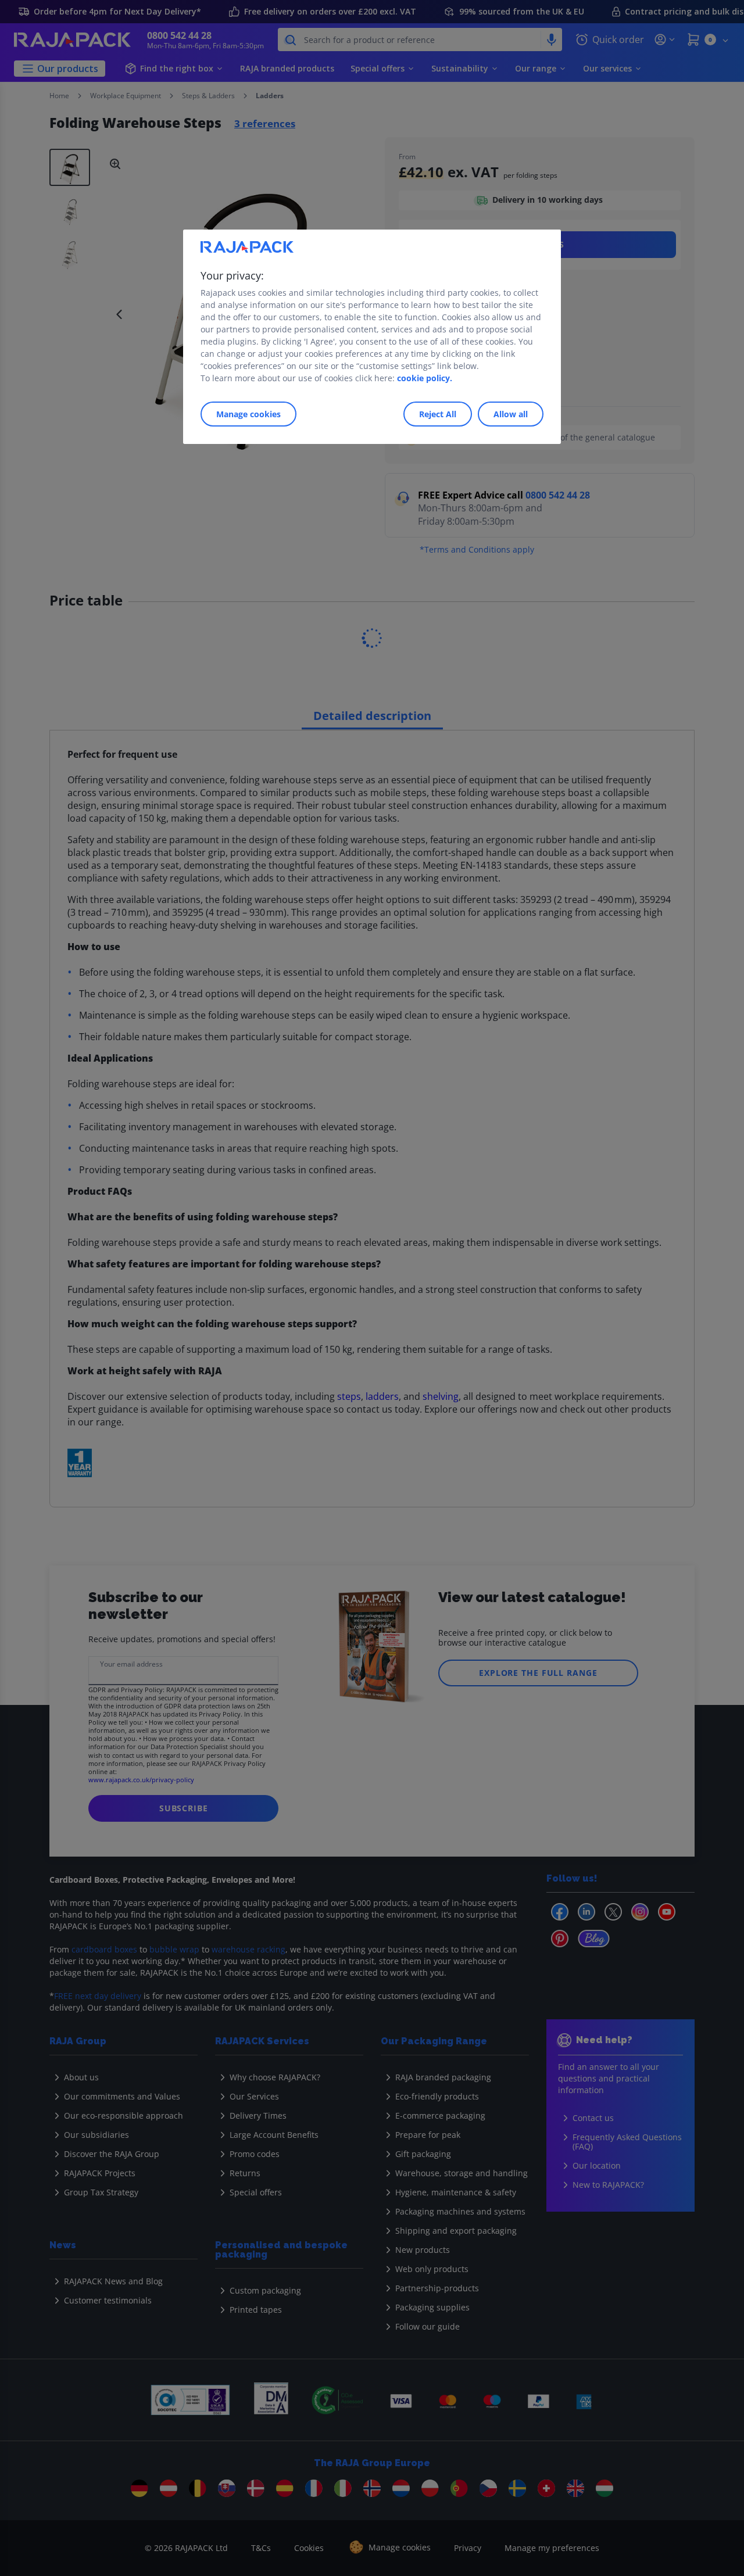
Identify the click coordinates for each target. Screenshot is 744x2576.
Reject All (438, 414)
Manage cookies (248, 414)
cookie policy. (425, 378)
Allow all (511, 414)
